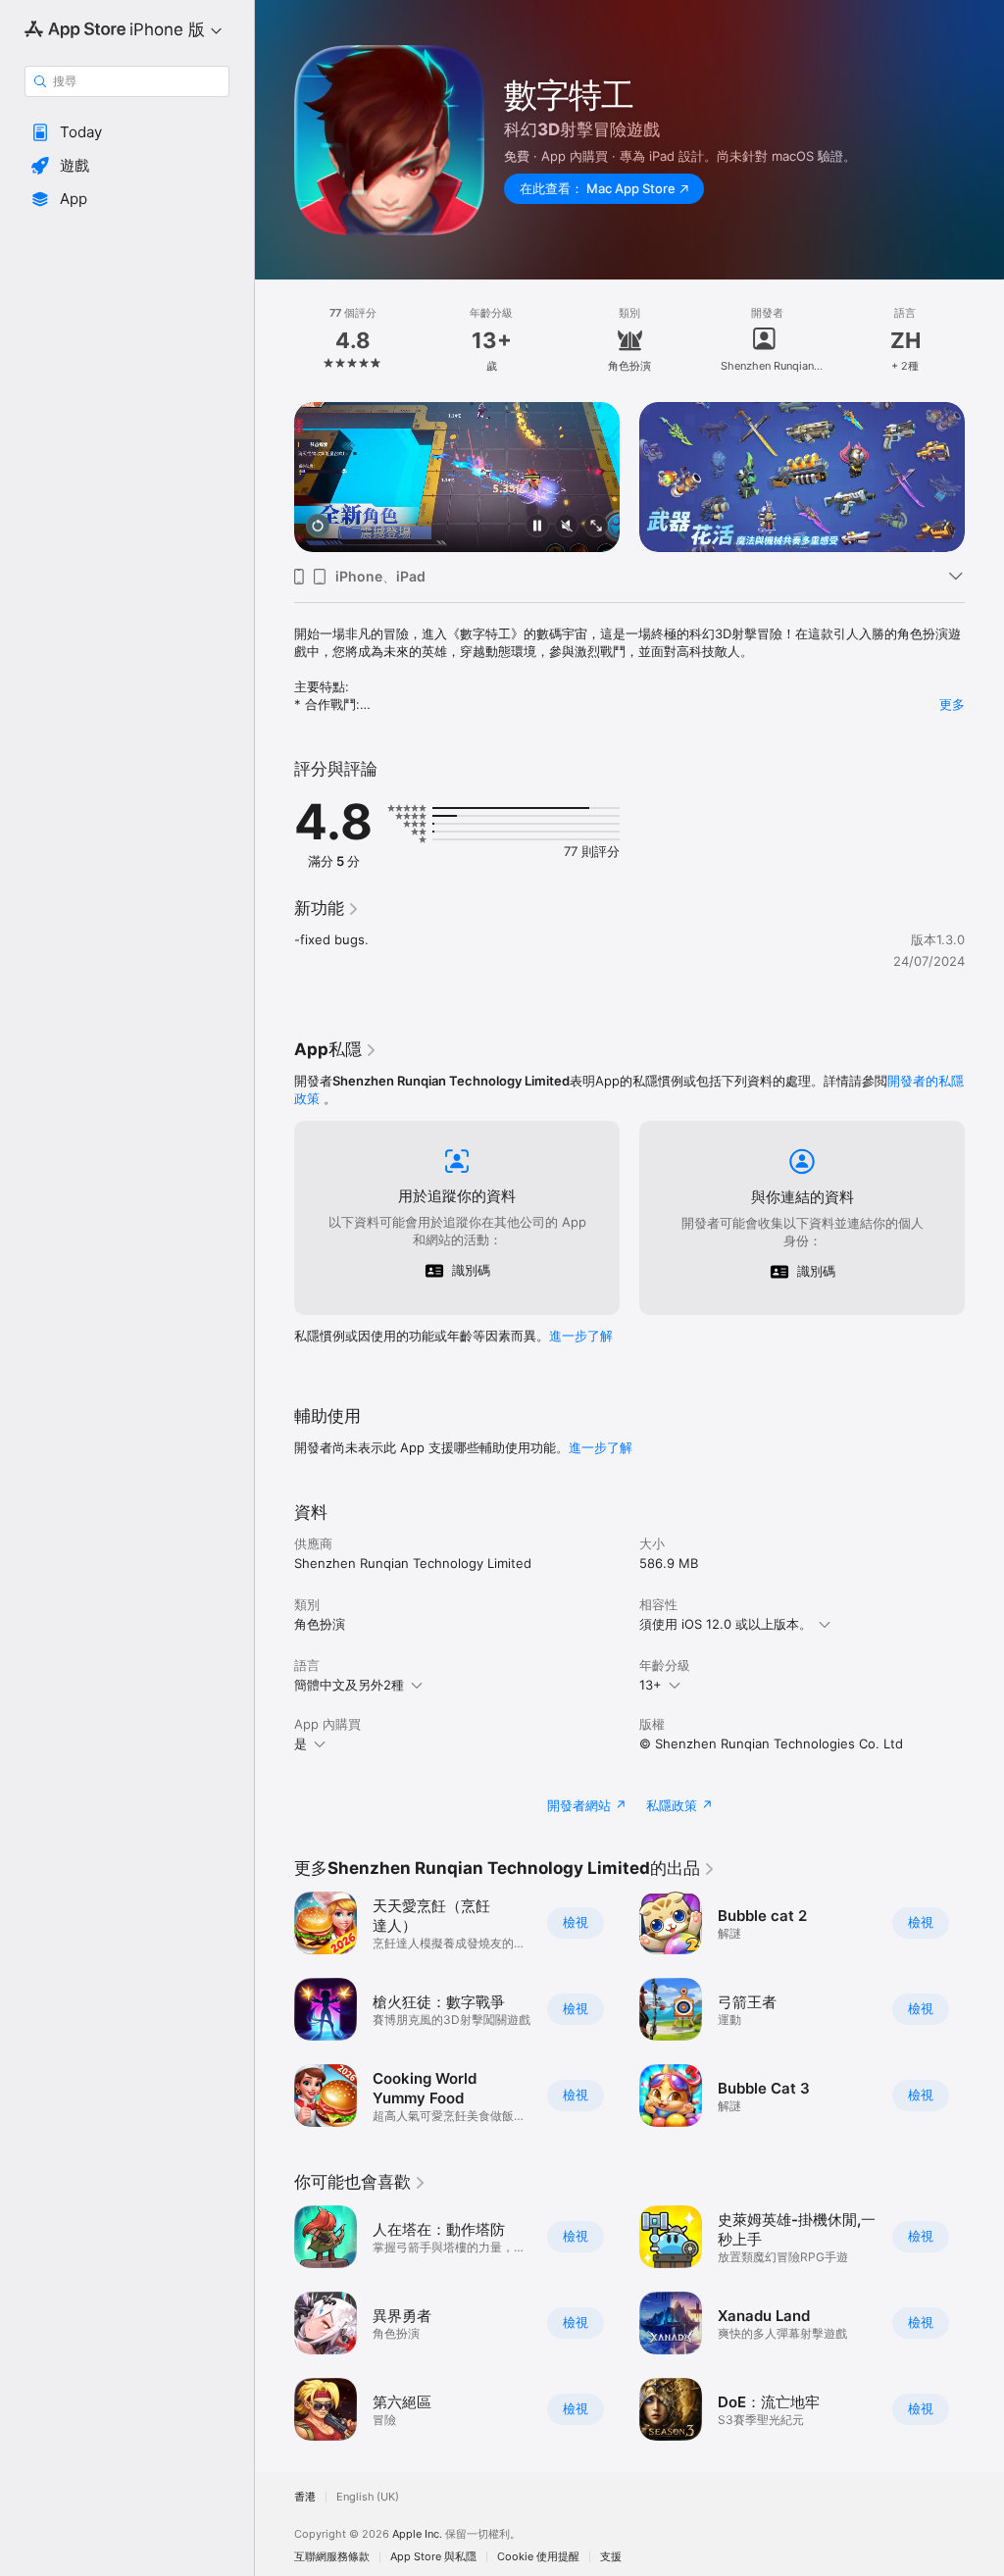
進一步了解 (581, 1336)
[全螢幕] (596, 527)
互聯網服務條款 (332, 2557)
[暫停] (537, 527)
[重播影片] (318, 527)
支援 (611, 2557)
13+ (651, 1685)
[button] (127, 132)
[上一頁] (275, 340)
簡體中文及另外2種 (349, 1685)
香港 (305, 2497)
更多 (952, 704)
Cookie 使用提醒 (538, 2557)
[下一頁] (984, 340)
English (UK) (368, 2497)
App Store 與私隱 (433, 2557)
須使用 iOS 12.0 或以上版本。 (726, 1624)
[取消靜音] (567, 527)
